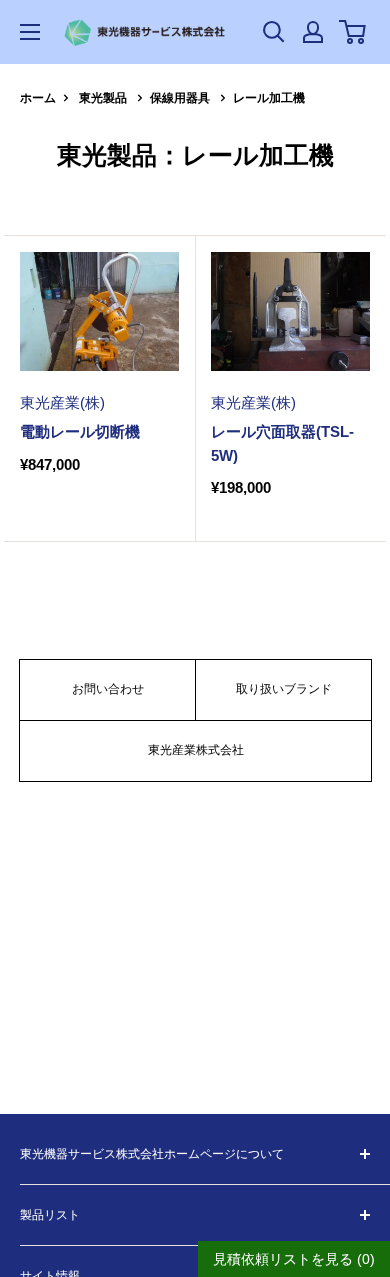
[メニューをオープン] (30, 32)
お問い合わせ (108, 689)
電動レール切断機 (80, 431)
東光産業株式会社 (196, 750)
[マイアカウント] (313, 32)
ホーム (38, 98)
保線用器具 (180, 98)
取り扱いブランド (284, 689)
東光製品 (103, 98)
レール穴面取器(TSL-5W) (282, 443)
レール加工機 (269, 98)
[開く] (274, 32)
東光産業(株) (62, 402)
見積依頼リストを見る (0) (294, 1259)
